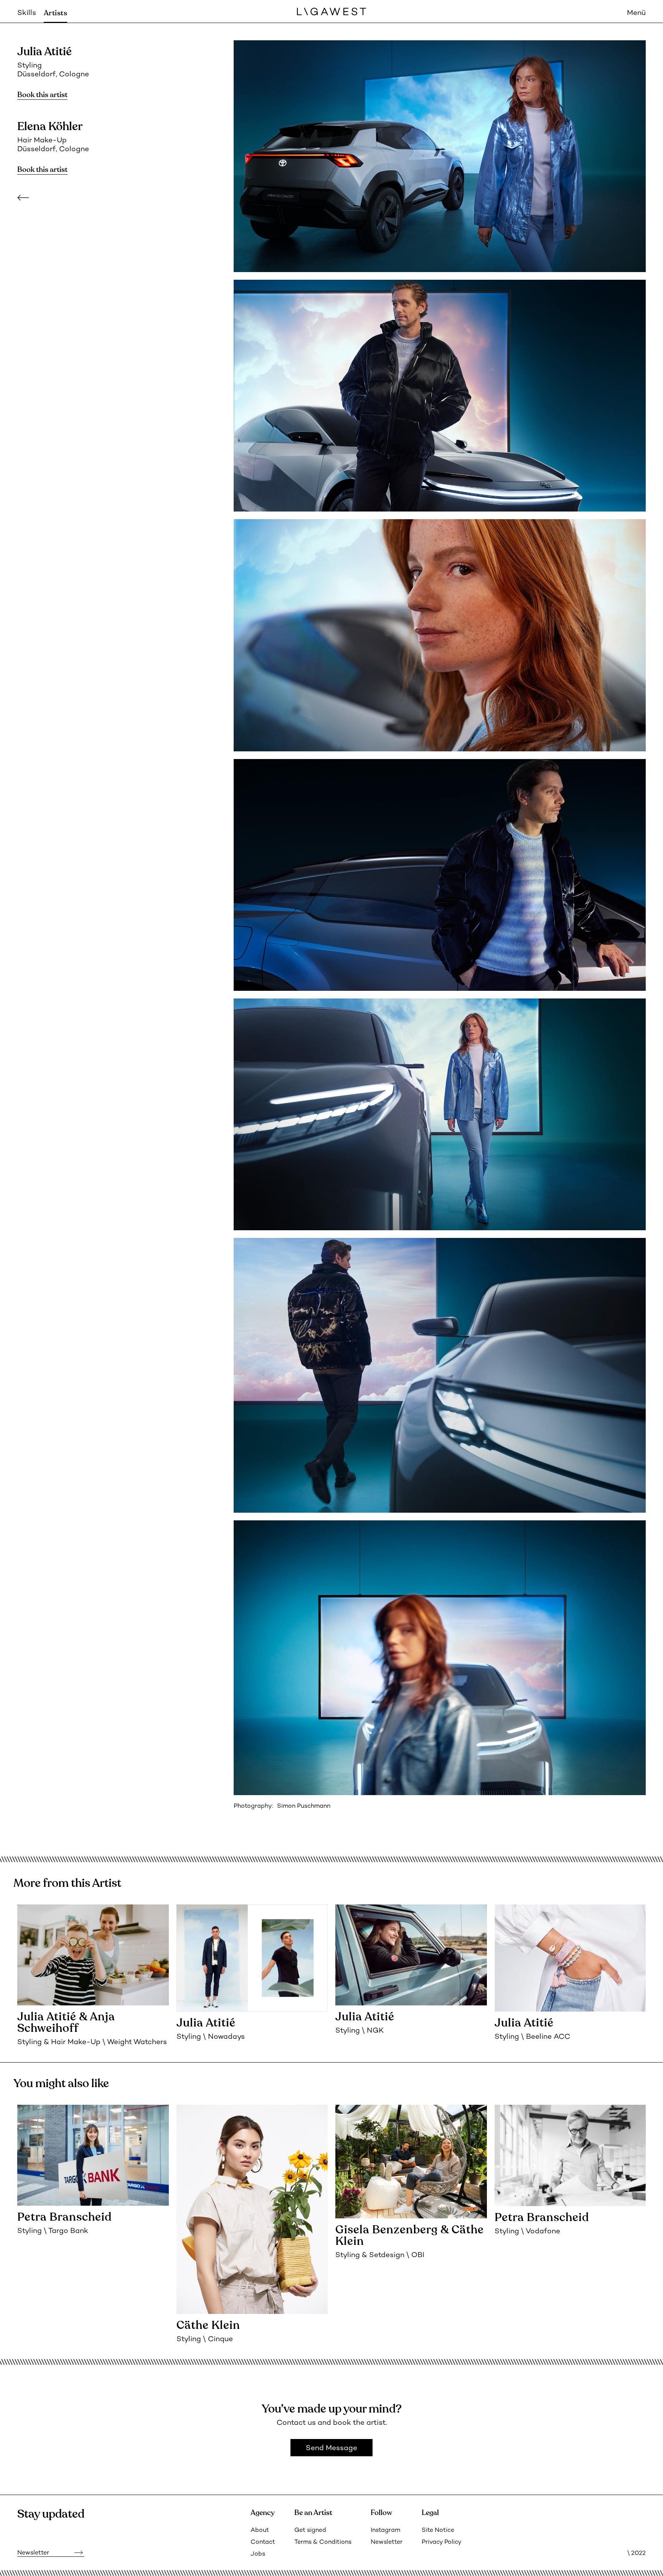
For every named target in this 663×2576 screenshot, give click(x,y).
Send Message (331, 2448)
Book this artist (42, 95)
